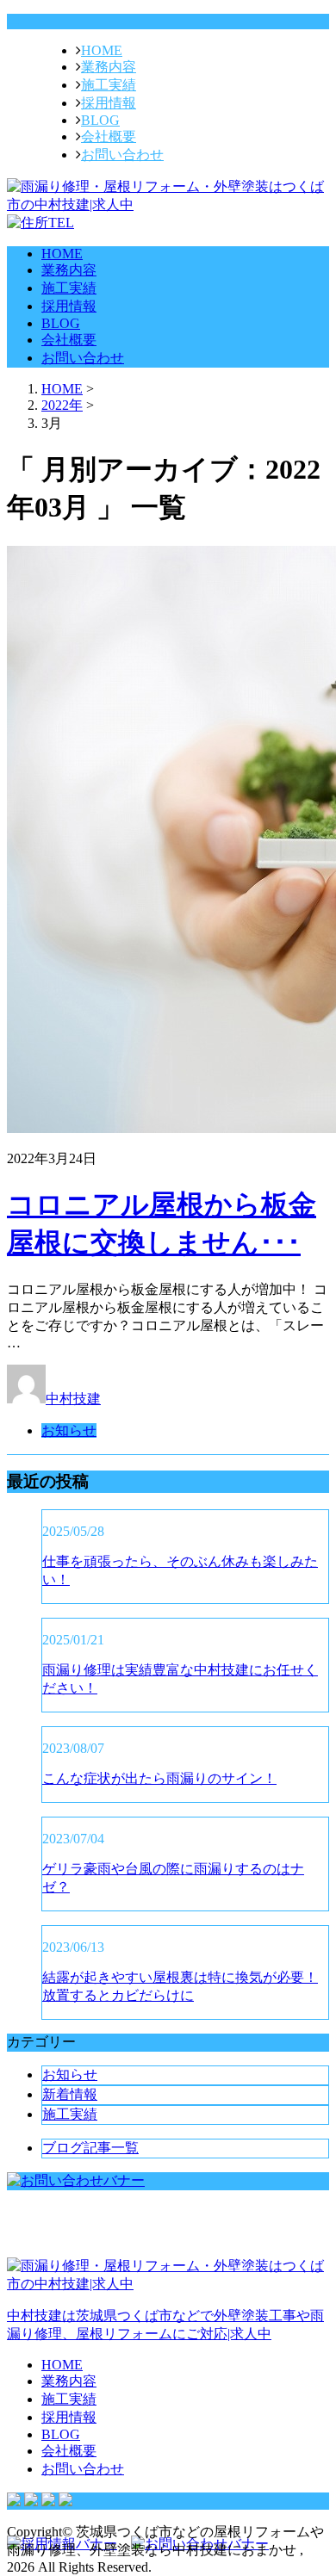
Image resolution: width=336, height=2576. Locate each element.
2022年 (62, 405)
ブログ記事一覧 (90, 2148)
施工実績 (109, 85)
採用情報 (109, 103)
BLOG (100, 120)
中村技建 (73, 1399)
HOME (102, 50)
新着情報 (70, 2094)
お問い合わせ (122, 155)
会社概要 (109, 136)
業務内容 (109, 67)
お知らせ (69, 1430)
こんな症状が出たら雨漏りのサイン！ (159, 1778)
